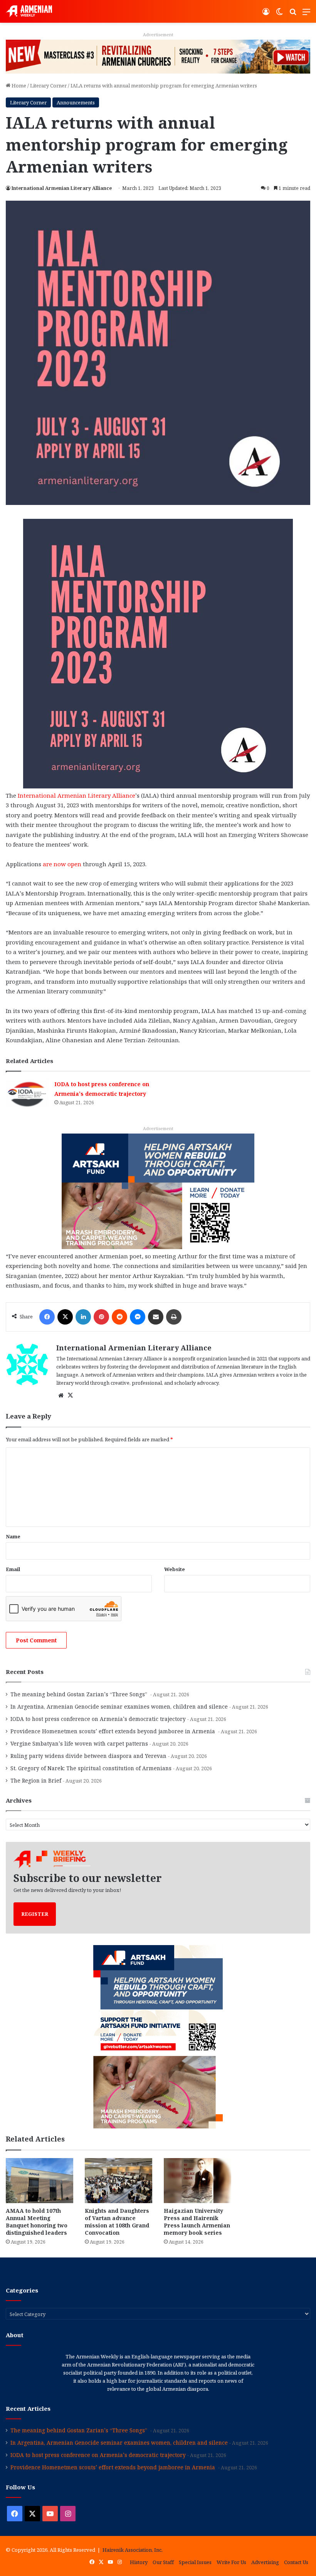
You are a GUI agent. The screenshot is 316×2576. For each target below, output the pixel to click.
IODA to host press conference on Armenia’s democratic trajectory (98, 1719)
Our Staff (163, 2562)
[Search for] (293, 14)
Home (18, 86)
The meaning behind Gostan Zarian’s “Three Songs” (80, 1694)
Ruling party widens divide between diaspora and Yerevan (88, 1756)
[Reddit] (119, 1317)
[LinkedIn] (83, 1317)
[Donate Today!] (158, 1191)
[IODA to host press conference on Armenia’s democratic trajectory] (27, 1093)
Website (175, 1569)
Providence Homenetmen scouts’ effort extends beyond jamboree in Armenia (113, 1731)
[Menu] (306, 14)
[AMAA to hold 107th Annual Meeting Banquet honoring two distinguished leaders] (39, 2181)
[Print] (174, 1317)
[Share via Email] (156, 1317)
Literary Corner (48, 86)
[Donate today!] (158, 56)
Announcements (76, 102)
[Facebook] (47, 1317)
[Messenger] (138, 1317)
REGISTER (35, 1914)
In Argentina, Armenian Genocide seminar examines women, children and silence (119, 1706)
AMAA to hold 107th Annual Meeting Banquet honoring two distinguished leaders (37, 2222)
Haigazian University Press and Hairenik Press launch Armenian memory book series (197, 2222)
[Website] (61, 1395)
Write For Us (231, 2562)
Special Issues (195, 2562)
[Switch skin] (279, 14)
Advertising (265, 2562)
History (139, 2562)
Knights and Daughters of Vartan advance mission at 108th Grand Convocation (117, 2222)
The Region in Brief (36, 1780)
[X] (65, 1317)
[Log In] (266, 14)
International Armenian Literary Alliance (62, 188)
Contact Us (296, 2562)
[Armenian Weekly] (29, 11)
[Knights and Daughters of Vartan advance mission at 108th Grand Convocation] (118, 2181)
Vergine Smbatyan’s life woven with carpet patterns (79, 1743)
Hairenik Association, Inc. (133, 2550)
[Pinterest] (101, 1317)
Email (13, 1569)
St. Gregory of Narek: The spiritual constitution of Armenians (91, 1768)
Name (13, 1536)
